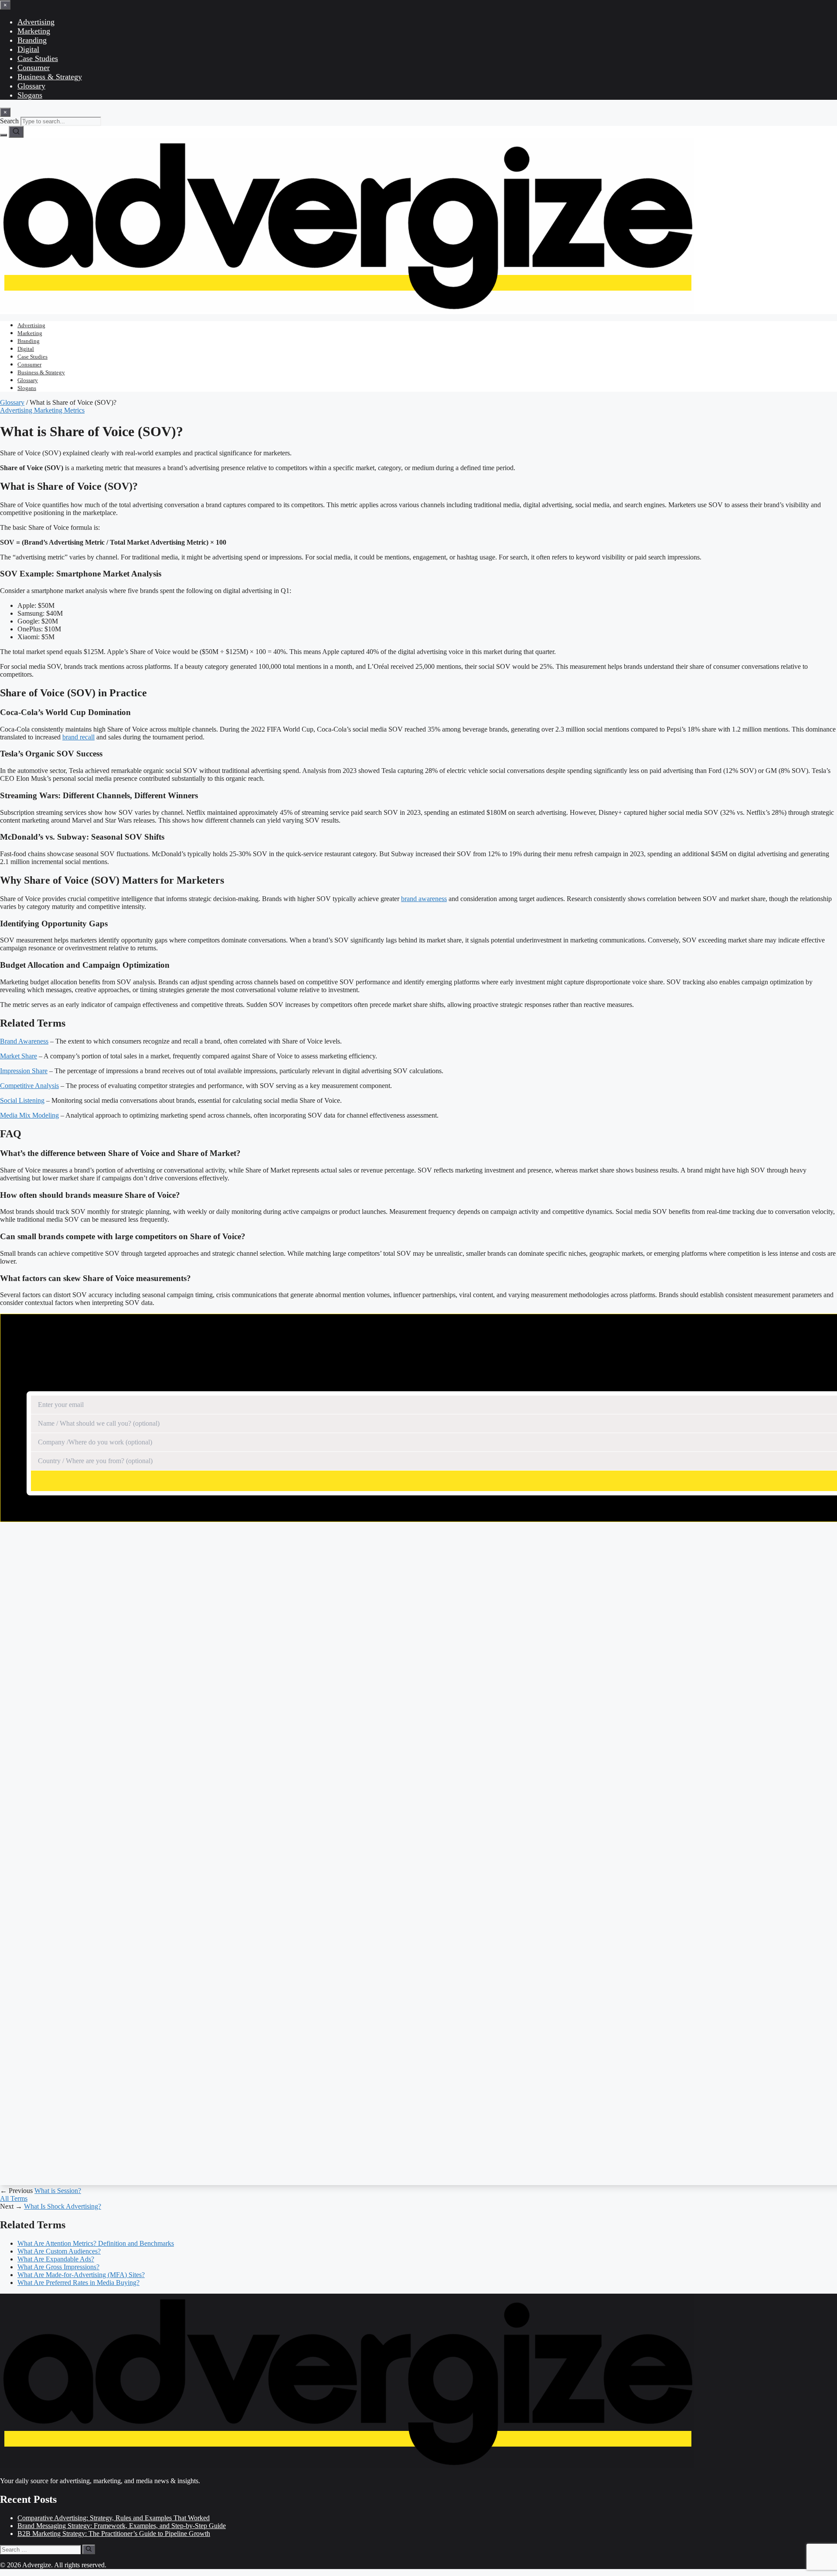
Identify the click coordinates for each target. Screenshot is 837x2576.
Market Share (19, 1056)
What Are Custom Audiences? (59, 2251)
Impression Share (24, 1071)
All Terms (14, 2198)
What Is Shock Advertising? (63, 2206)
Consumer (34, 68)
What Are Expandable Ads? (56, 2259)
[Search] (16, 132)
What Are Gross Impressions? (58, 2267)
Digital (28, 49)
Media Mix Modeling (29, 1115)
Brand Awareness (24, 1041)
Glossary (31, 86)
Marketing (34, 31)
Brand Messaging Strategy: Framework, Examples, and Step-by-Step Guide (122, 2526)
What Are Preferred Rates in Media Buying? (78, 2283)
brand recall (78, 737)
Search (9, 121)
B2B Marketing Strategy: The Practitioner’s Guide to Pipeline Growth (114, 2534)
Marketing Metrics (59, 410)
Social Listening (22, 1100)
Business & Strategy (50, 77)
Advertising (36, 22)
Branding (32, 40)
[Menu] (3, 135)
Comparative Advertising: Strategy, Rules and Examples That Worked (114, 2518)
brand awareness (424, 899)
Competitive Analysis (29, 1086)
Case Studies (38, 58)
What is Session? (58, 2191)
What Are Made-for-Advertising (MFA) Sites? (81, 2275)
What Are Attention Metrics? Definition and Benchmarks (96, 2243)
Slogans (30, 95)
